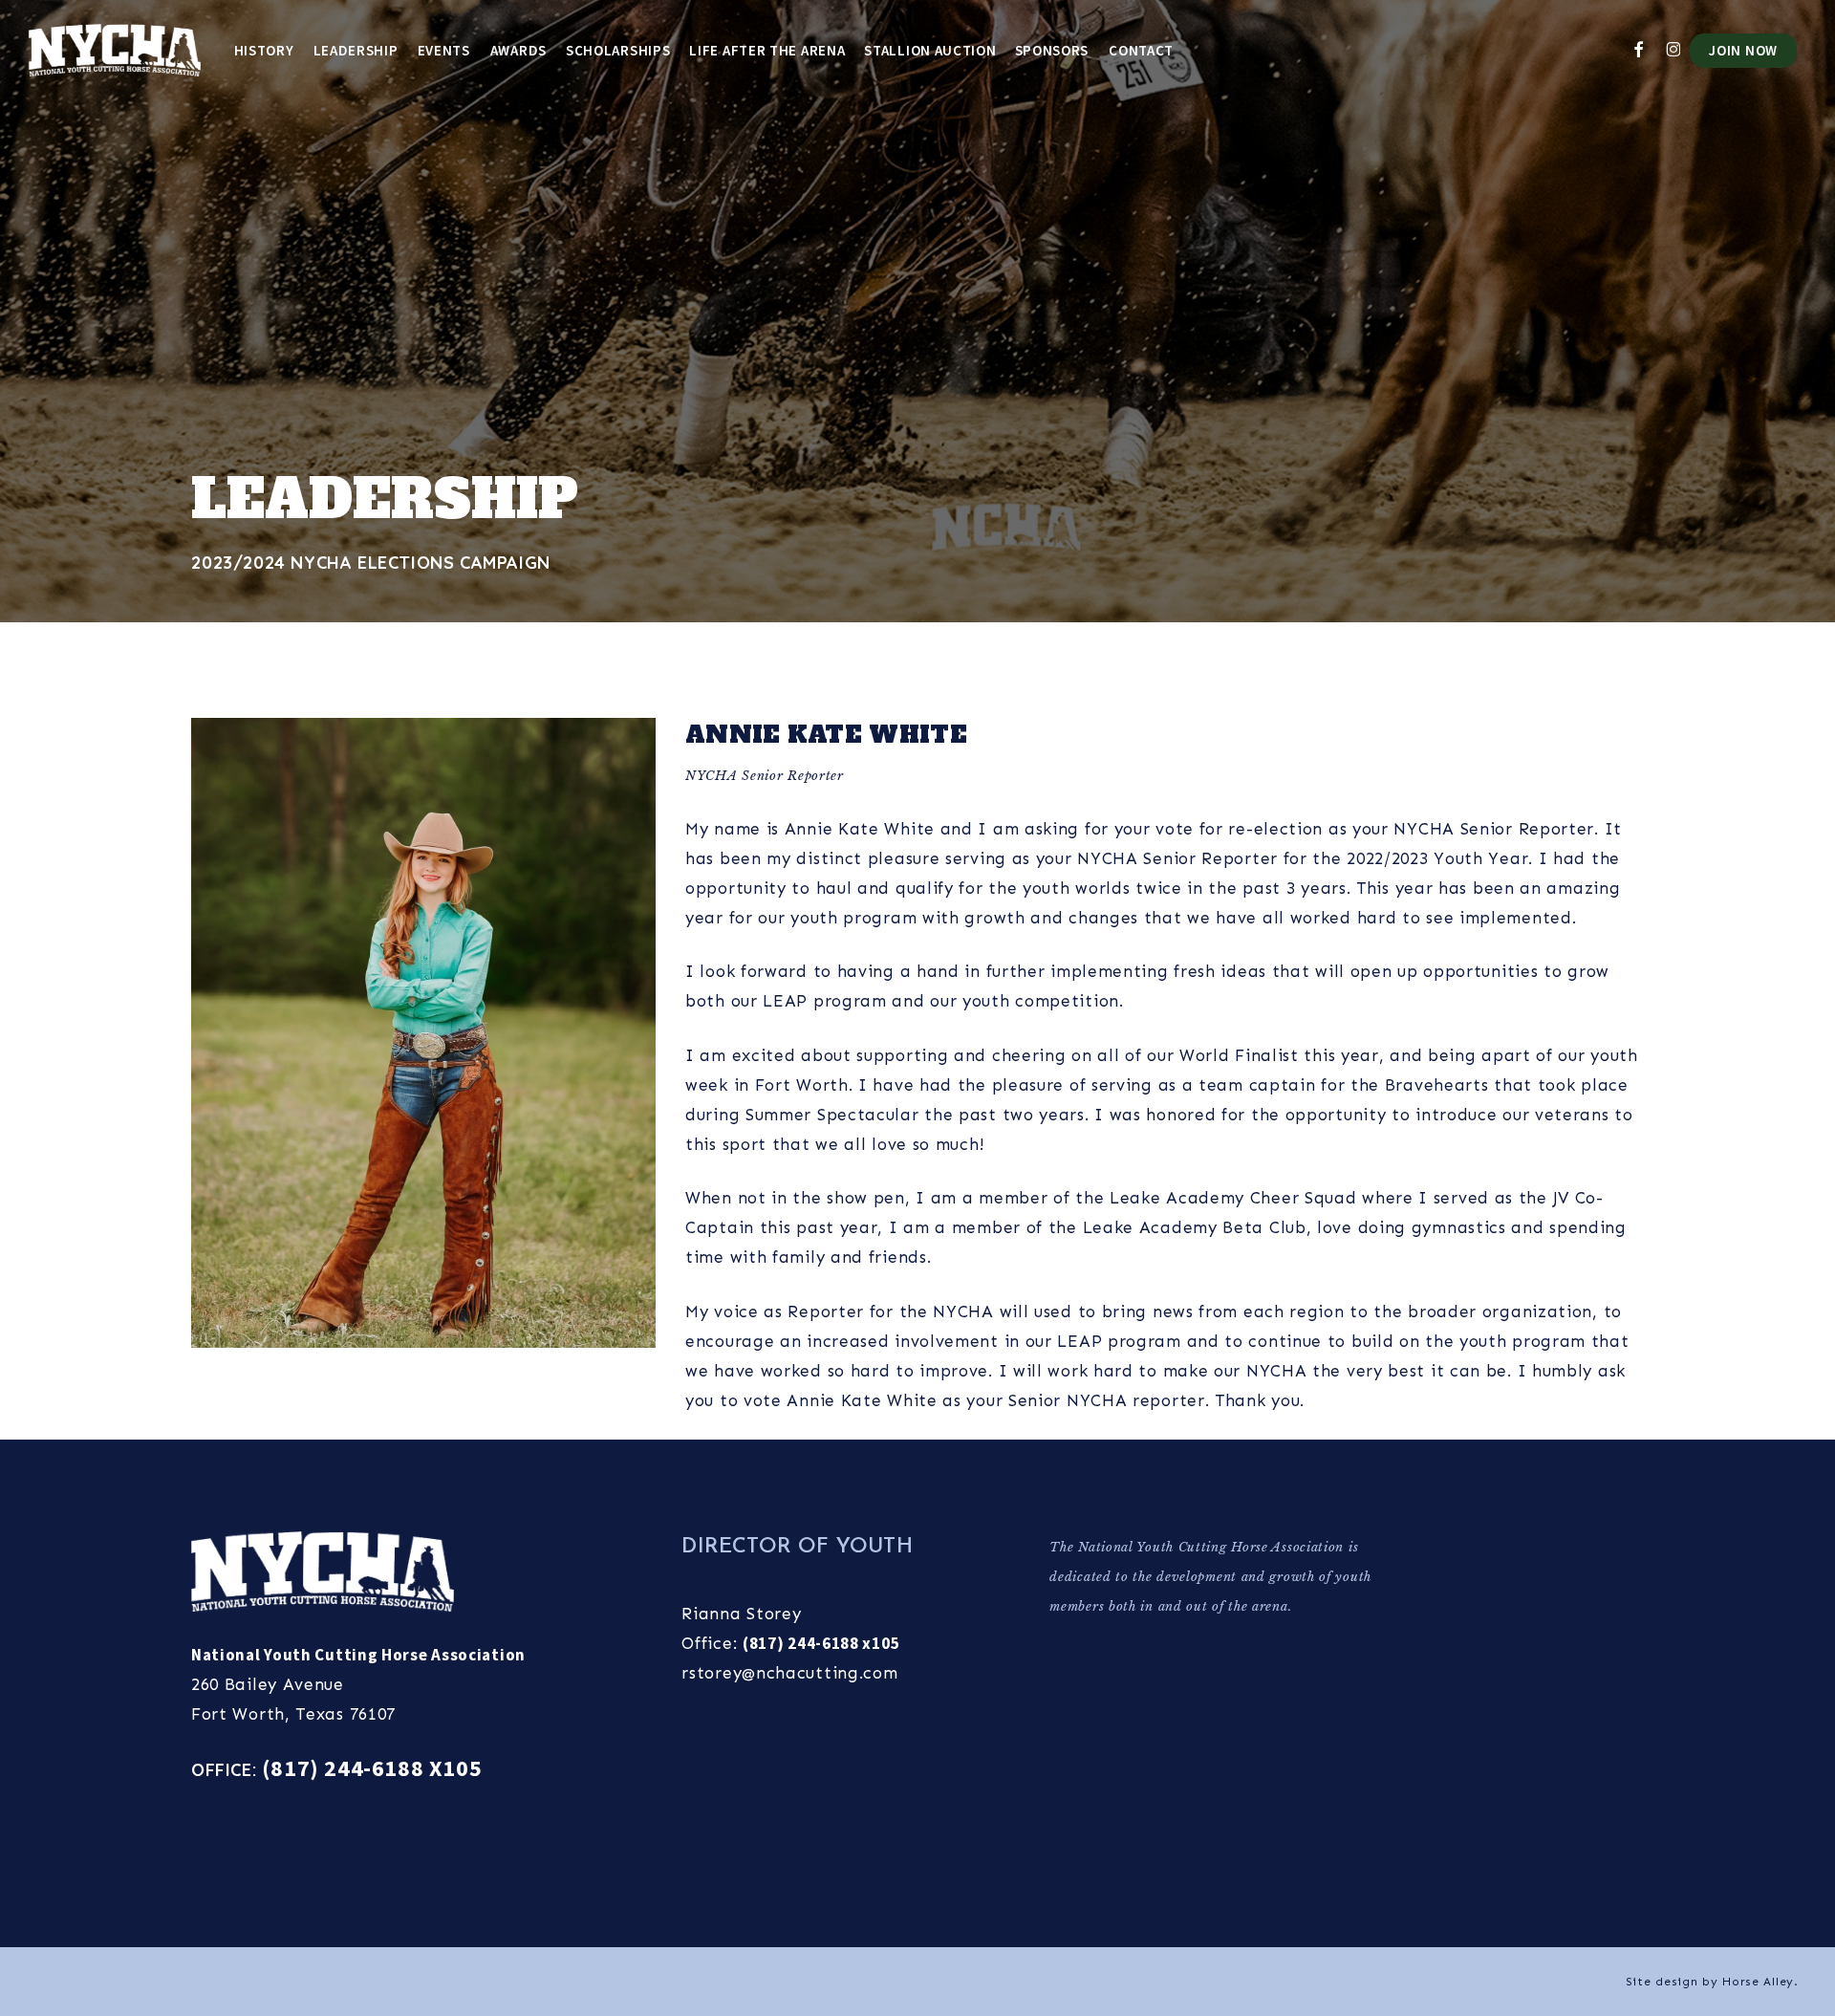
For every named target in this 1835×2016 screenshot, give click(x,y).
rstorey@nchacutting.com (789, 1673)
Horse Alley (1758, 1982)
